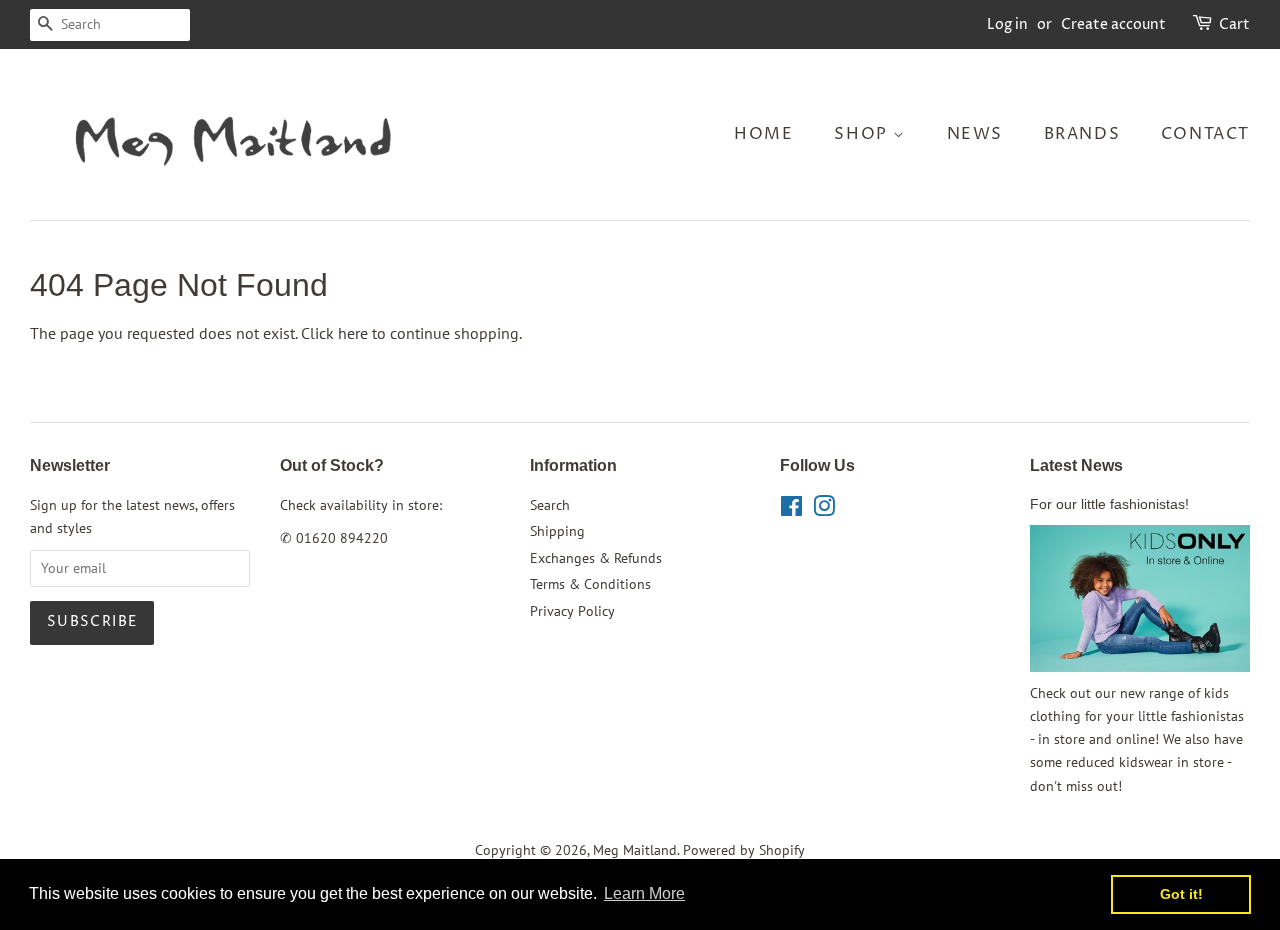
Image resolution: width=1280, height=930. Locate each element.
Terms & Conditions (590, 584)
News (975, 134)
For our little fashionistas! (1109, 504)
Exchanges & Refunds (596, 558)
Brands (1082, 134)
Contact (1205, 134)
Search (550, 505)
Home (763, 134)
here (353, 333)
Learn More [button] (644, 893)
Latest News (1076, 465)
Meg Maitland (635, 850)
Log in (1007, 24)
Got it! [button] (1181, 894)
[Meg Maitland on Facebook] (791, 510)
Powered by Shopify (744, 850)
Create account (1113, 24)
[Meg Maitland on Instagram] (824, 510)
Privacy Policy (572, 611)
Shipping (557, 531)
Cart (1234, 24)
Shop (863, 134)
